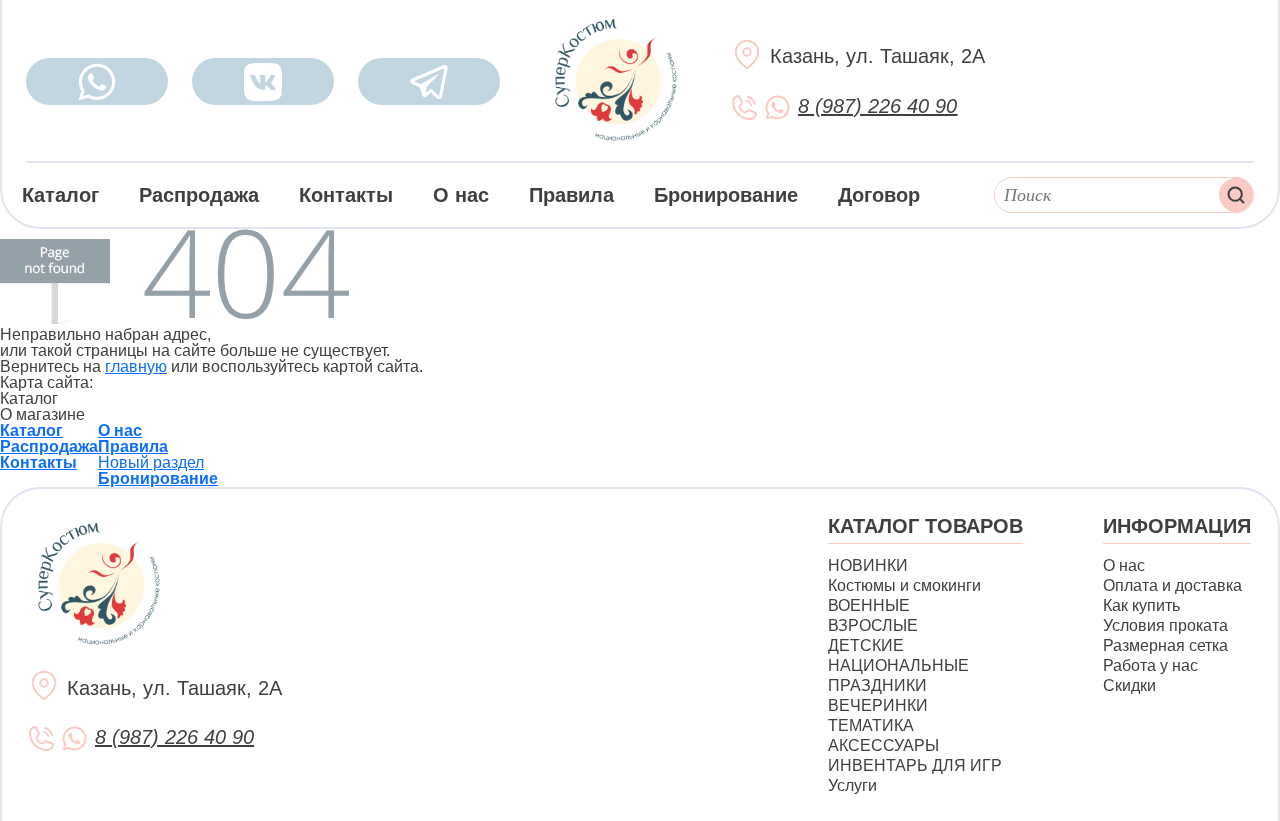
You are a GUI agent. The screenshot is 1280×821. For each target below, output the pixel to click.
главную (136, 366)
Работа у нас (1150, 665)
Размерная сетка (1165, 645)
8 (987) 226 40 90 (877, 106)
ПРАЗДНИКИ (877, 685)
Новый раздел (151, 462)
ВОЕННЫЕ (869, 605)
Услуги (852, 785)
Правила (571, 195)
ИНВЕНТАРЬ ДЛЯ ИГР (915, 765)
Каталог (60, 195)
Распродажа (199, 195)
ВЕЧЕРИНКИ (878, 705)
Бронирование (726, 195)
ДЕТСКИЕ (866, 645)
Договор (879, 195)
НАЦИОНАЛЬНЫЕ (898, 665)
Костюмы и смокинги (904, 585)
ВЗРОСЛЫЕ (873, 625)
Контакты (346, 195)
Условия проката (1165, 625)
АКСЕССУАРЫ (883, 745)
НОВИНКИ (868, 565)
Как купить (1141, 605)
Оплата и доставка (1172, 585)
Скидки (1129, 685)
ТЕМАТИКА (871, 725)
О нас (461, 195)
